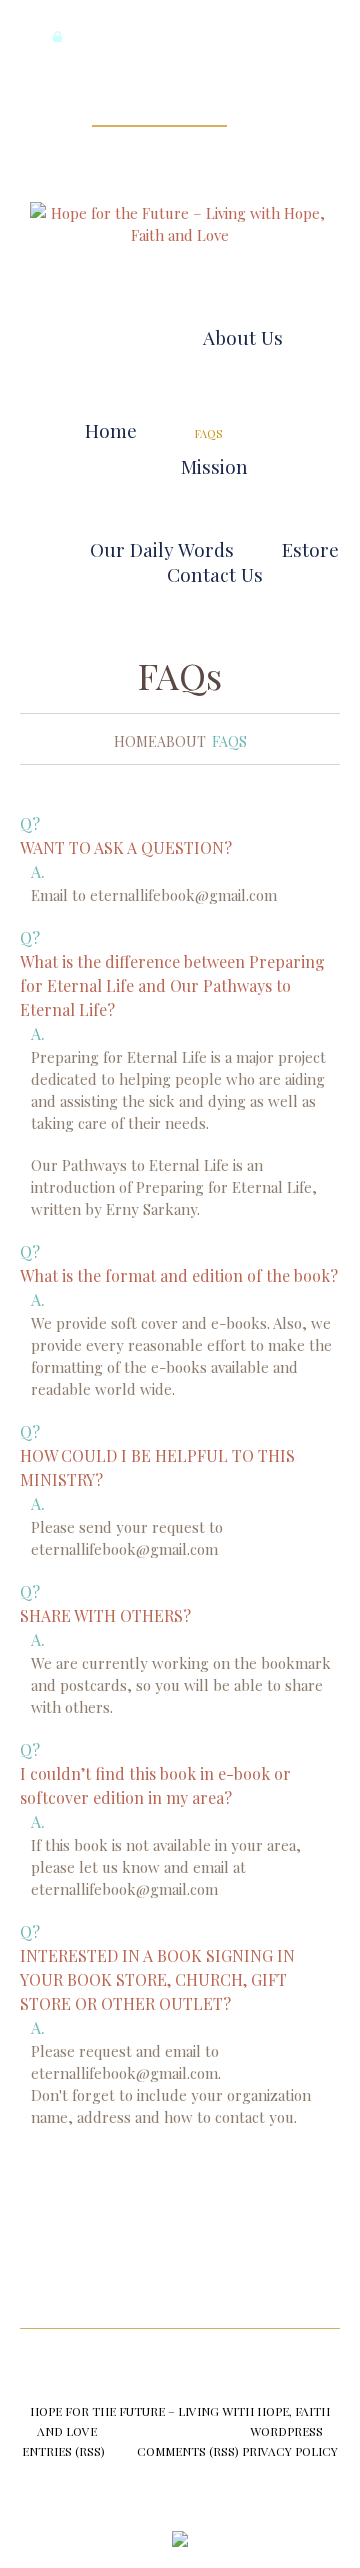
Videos (204, 516)
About (181, 741)
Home (111, 430)
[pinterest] (213, 2369)
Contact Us (215, 574)
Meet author (268, 36)
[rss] (184, 2369)
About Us (243, 337)
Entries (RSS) (63, 2451)
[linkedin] (242, 2369)
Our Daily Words (92, 58)
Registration (119, 36)
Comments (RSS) (188, 2451)
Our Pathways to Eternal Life (251, 58)
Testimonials (233, 410)
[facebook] (129, 2369)
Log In (193, 36)
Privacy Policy (290, 2451)
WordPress (286, 2431)
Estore (310, 549)
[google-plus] (155, 2369)
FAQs (208, 433)
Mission (214, 466)
